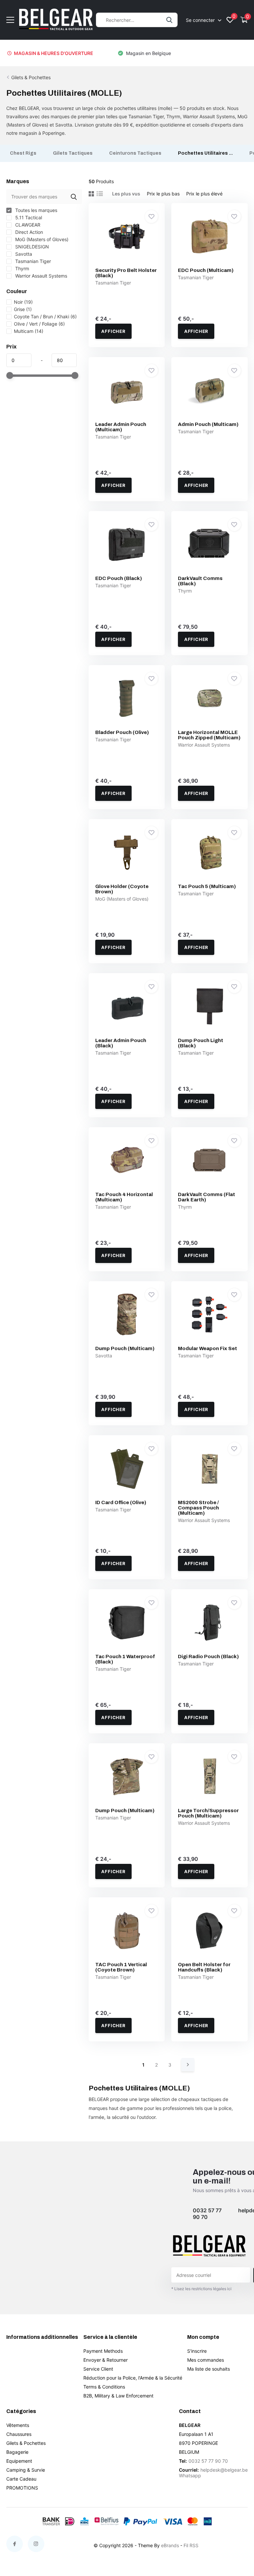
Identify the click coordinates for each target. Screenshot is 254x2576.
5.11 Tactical (28, 217)
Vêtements (18, 2425)
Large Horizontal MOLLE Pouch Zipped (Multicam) (209, 735)
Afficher (113, 331)
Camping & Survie (26, 2470)
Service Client (98, 2369)
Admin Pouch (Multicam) (208, 424)
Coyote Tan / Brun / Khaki (45, 316)
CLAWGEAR (27, 225)
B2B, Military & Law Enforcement (118, 2396)
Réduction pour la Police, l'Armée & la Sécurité (133, 2378)
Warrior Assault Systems (41, 276)
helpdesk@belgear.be (224, 2470)
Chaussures (19, 2434)
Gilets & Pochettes (31, 77)
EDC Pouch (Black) (119, 578)
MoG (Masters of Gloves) (41, 239)
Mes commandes (206, 2360)
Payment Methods (103, 2351)
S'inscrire (197, 2351)
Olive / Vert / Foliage (39, 324)
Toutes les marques (36, 210)
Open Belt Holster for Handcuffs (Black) (204, 1967)
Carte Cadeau (21, 2479)
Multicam (29, 331)
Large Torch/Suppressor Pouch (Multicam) (208, 1813)
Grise (23, 309)
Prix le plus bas (163, 194)
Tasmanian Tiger (32, 261)
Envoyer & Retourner (106, 2360)
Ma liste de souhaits (209, 2369)
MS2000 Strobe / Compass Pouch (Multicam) (198, 1508)
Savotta (23, 254)
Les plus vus (126, 194)
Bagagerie (17, 2452)
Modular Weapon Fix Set (208, 1348)
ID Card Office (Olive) (121, 1502)
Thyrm (21, 268)
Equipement (19, 2461)
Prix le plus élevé (204, 194)
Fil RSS (191, 2545)
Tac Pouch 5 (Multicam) (207, 886)
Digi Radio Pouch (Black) (208, 1656)
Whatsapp (190, 2475)
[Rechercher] (169, 20)
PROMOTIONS (22, 2488)
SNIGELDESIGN (31, 247)
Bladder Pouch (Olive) (122, 732)
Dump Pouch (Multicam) (125, 1348)
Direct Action (28, 232)
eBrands (170, 2545)
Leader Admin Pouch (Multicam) (121, 427)
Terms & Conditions (104, 2387)
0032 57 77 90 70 (207, 2214)
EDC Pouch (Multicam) (206, 270)
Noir (23, 302)
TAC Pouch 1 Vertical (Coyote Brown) (121, 1967)
